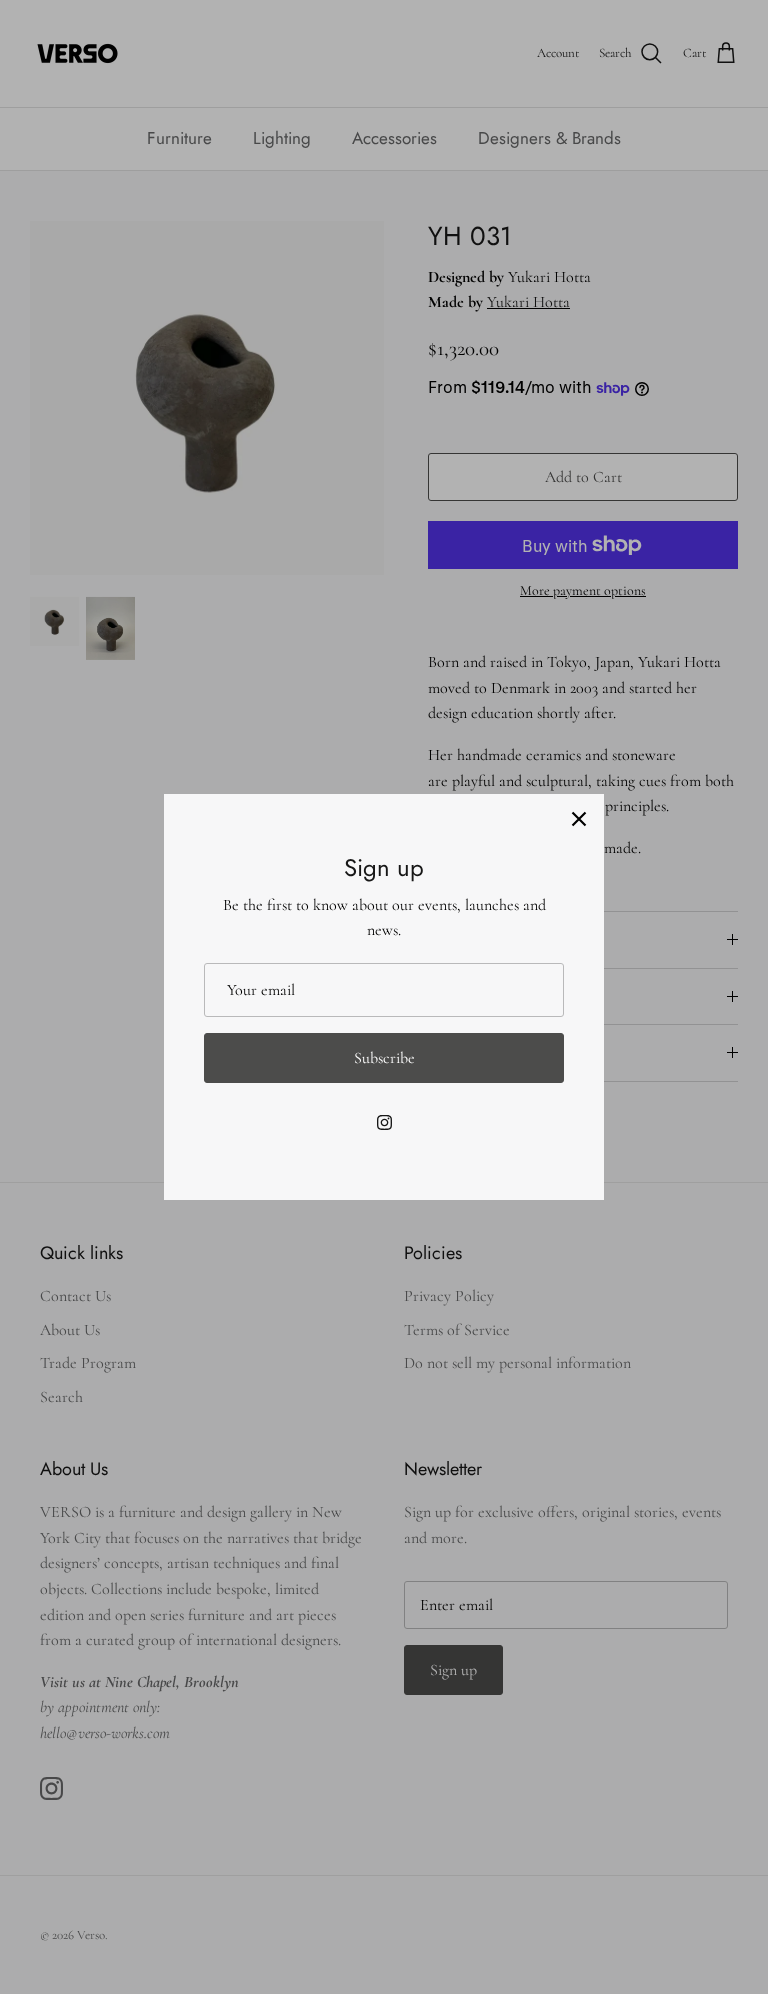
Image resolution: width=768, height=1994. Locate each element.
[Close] (579, 819)
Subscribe (384, 1058)
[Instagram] (384, 1122)
